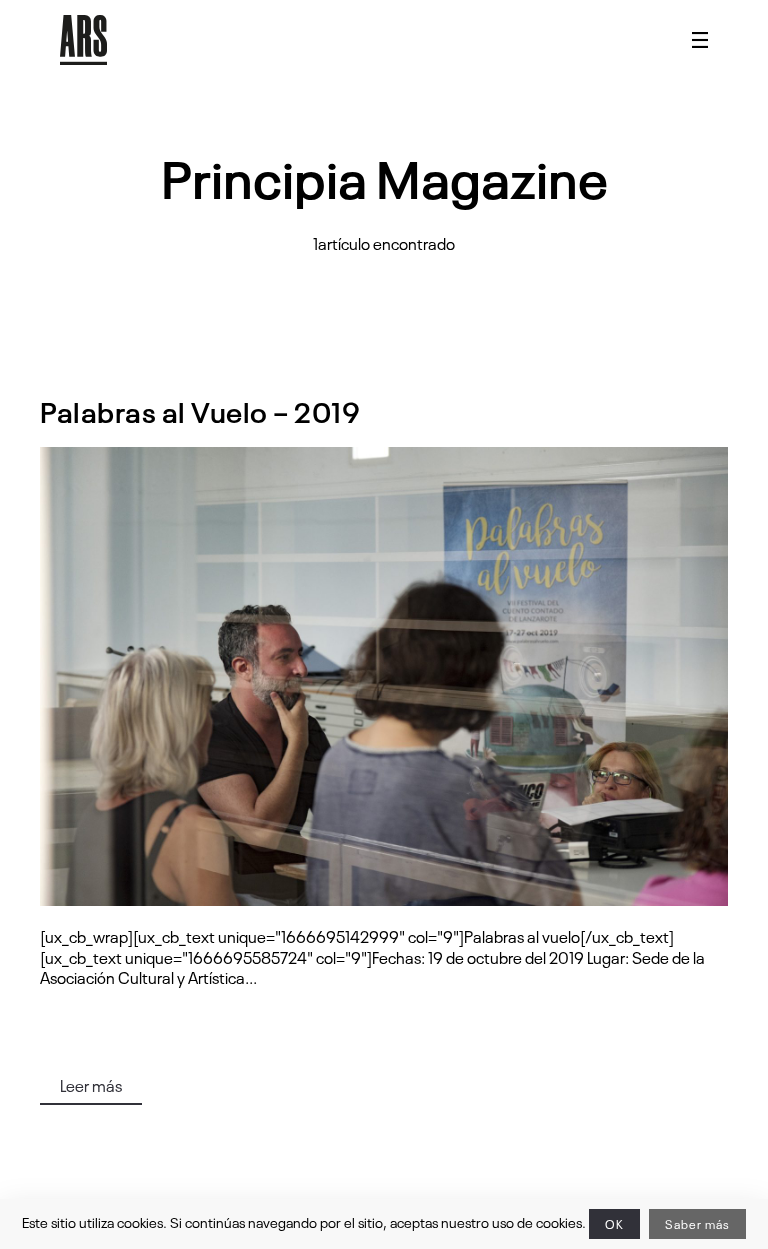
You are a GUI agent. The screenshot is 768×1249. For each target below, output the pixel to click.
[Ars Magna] (83, 40)
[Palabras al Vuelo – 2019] (384, 676)
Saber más (697, 1224)
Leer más (91, 1085)
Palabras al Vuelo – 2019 (200, 410)
